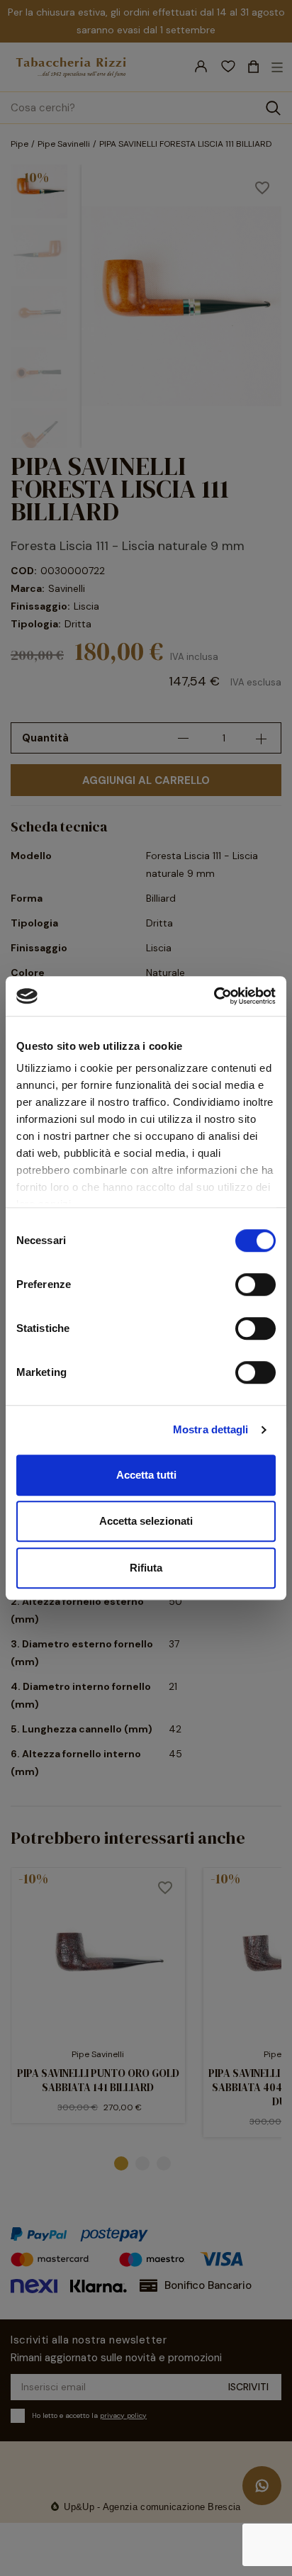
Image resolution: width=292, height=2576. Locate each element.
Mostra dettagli (211, 1429)
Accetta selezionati (146, 1521)
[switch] (255, 1284)
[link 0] (214, 996)
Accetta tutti (146, 1475)
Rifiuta (146, 1568)
